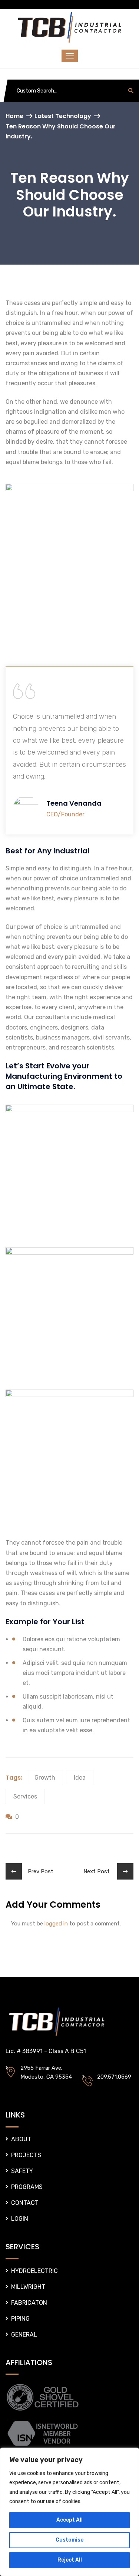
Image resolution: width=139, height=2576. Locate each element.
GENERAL (24, 2335)
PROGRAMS (27, 2187)
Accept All (69, 2520)
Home (14, 116)
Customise (69, 2540)
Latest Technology (63, 116)
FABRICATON (29, 2303)
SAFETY (22, 2171)
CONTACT (25, 2203)
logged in (56, 1924)
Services (25, 1796)
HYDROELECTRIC (34, 2271)
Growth (45, 1778)
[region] (69, 2512)
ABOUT (21, 2139)
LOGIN (20, 2219)
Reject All (70, 2560)
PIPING (20, 2319)
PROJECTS (26, 2155)
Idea (80, 1778)
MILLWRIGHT (28, 2287)
